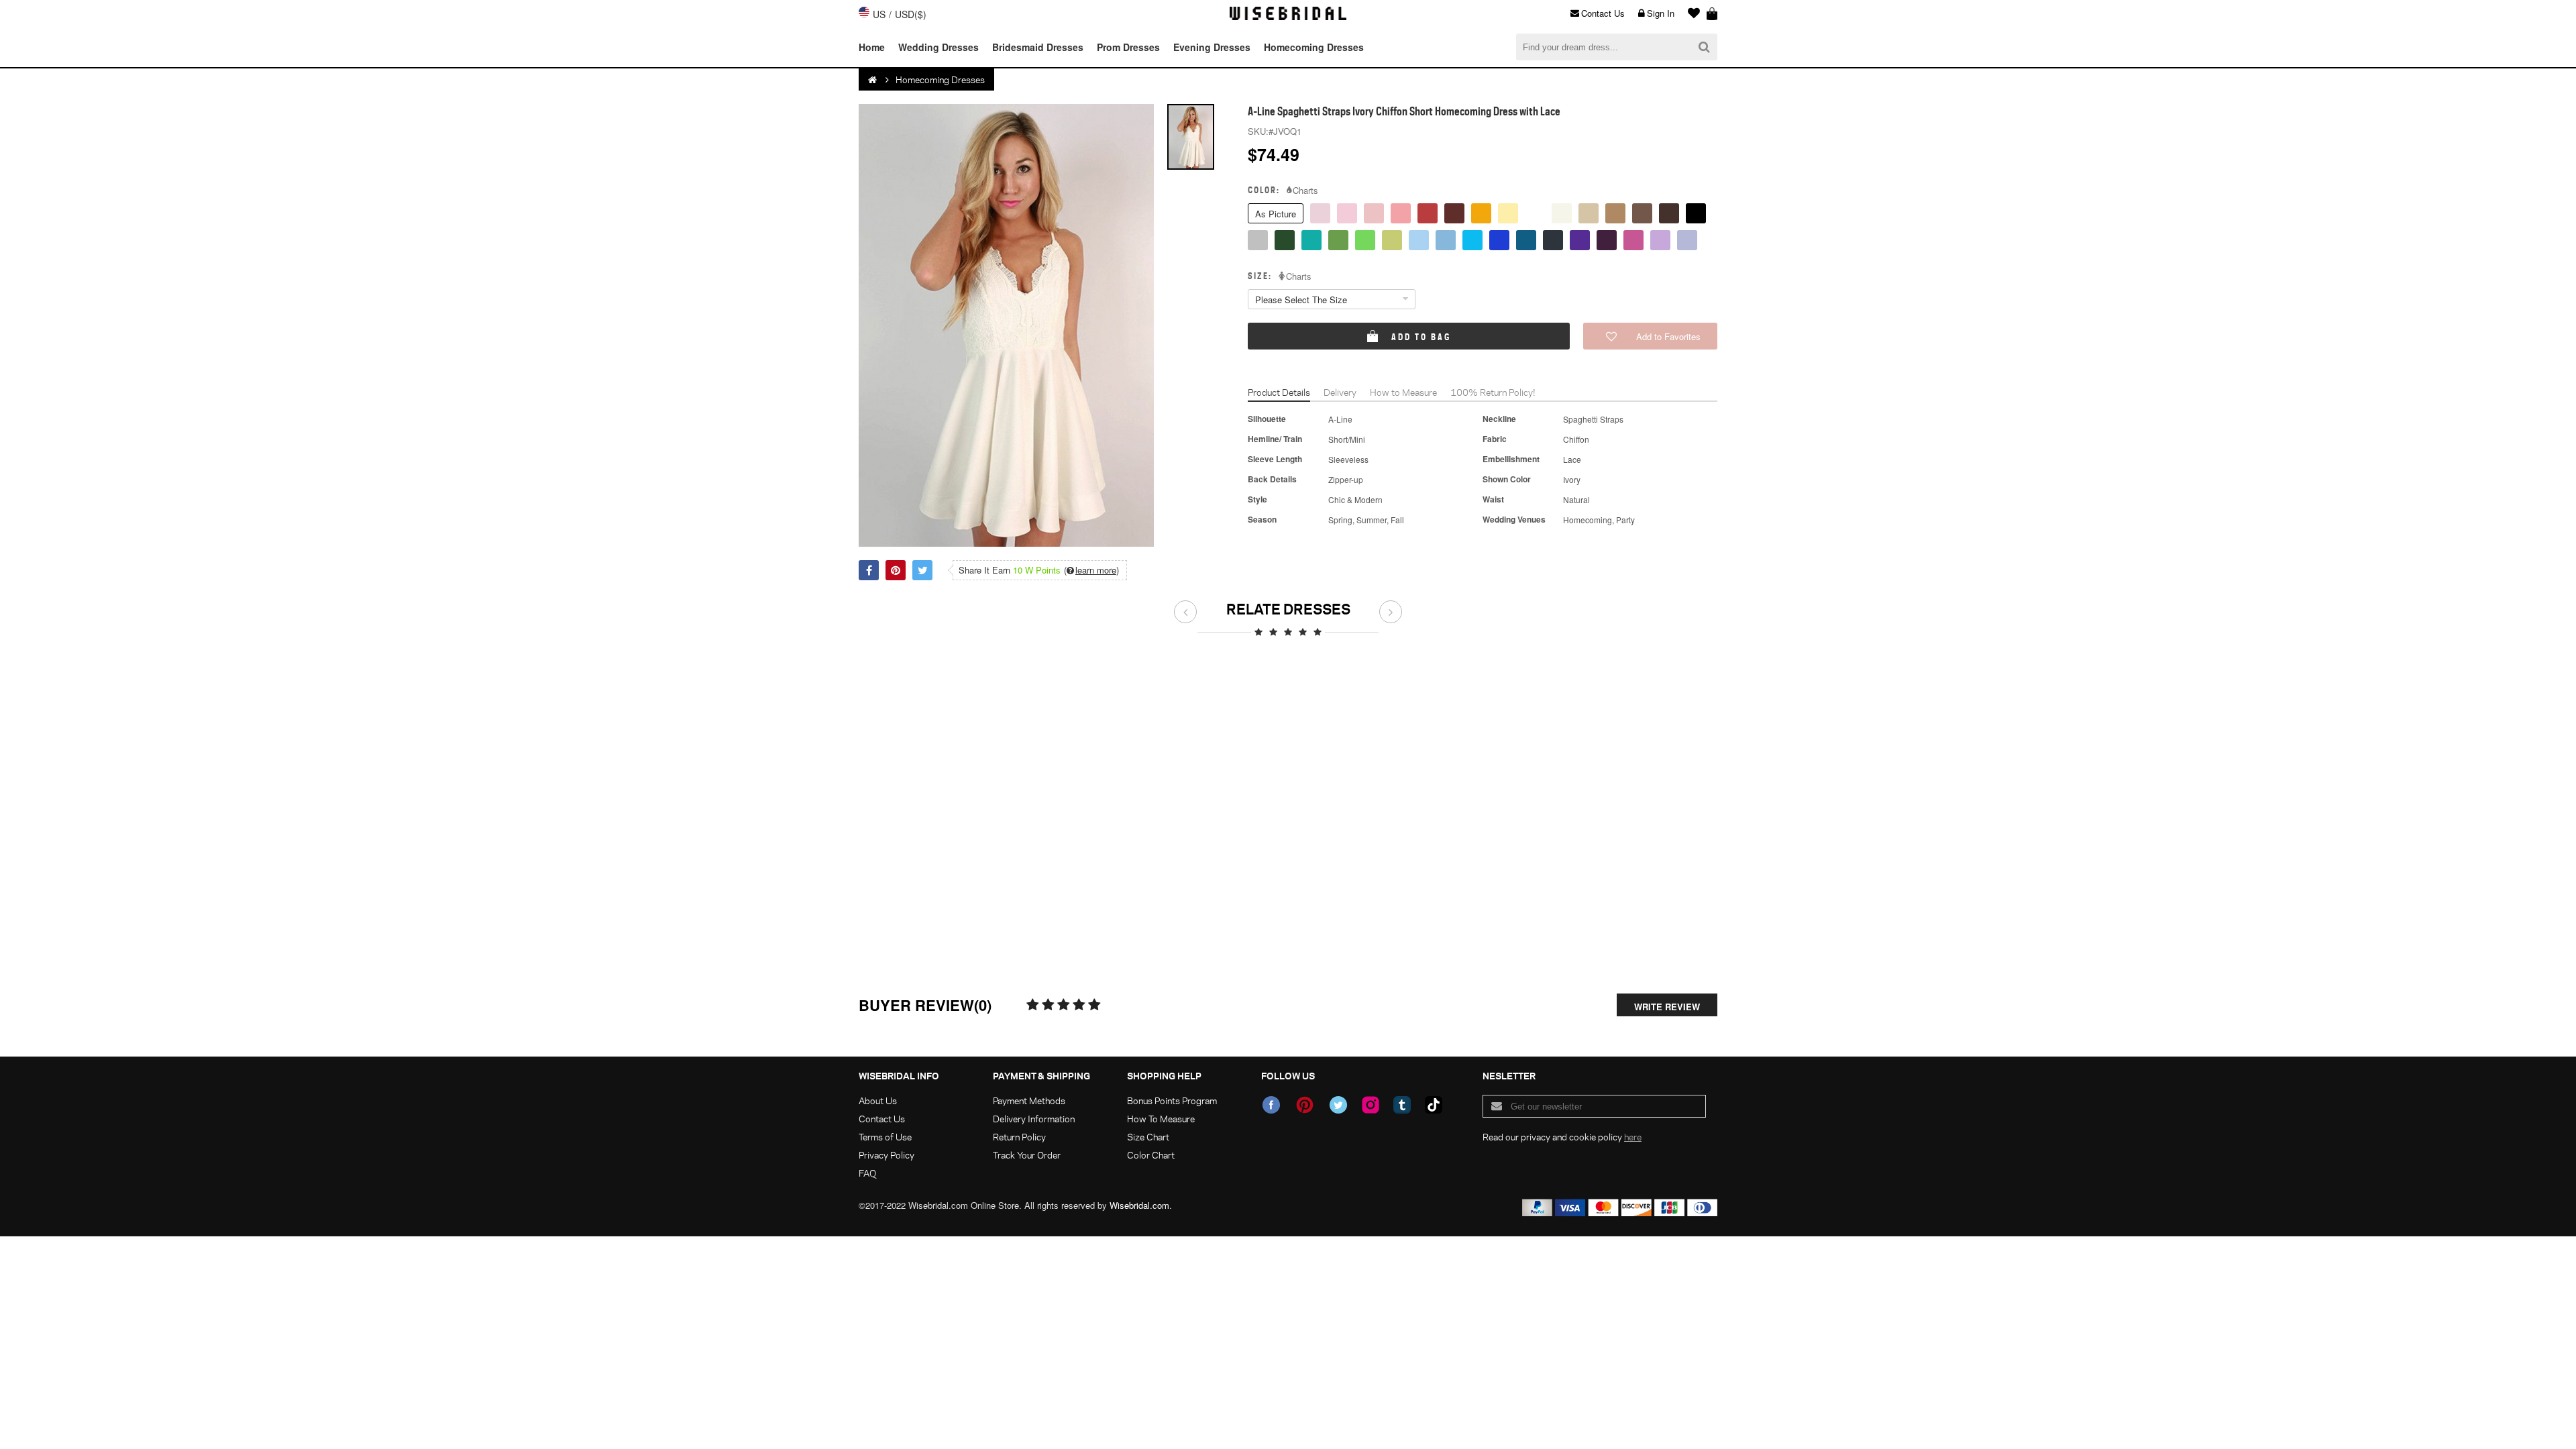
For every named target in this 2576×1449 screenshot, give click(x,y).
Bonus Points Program (1172, 1101)
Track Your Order (1027, 1155)
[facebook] (1271, 1105)
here (1633, 1137)
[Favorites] (1690, 13)
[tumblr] (1402, 1105)
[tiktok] (1434, 1105)
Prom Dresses (1128, 47)
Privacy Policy (887, 1155)
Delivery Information (1034, 1119)
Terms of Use (885, 1137)
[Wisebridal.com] (873, 80)
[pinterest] (1305, 1105)
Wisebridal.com (1139, 1205)
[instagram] (1371, 1105)
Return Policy (1019, 1137)
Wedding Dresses (938, 47)
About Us (878, 1101)
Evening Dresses (1212, 47)
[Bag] (1712, 13)
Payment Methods (1029, 1101)
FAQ (867, 1173)
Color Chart (1151, 1155)
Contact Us (1603, 13)
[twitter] (1338, 1105)
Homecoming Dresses (1314, 47)
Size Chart (1148, 1137)
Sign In (1661, 13)
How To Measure (1161, 1119)
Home (872, 47)
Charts (1305, 191)
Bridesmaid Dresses (1038, 47)
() (1091, 570)
